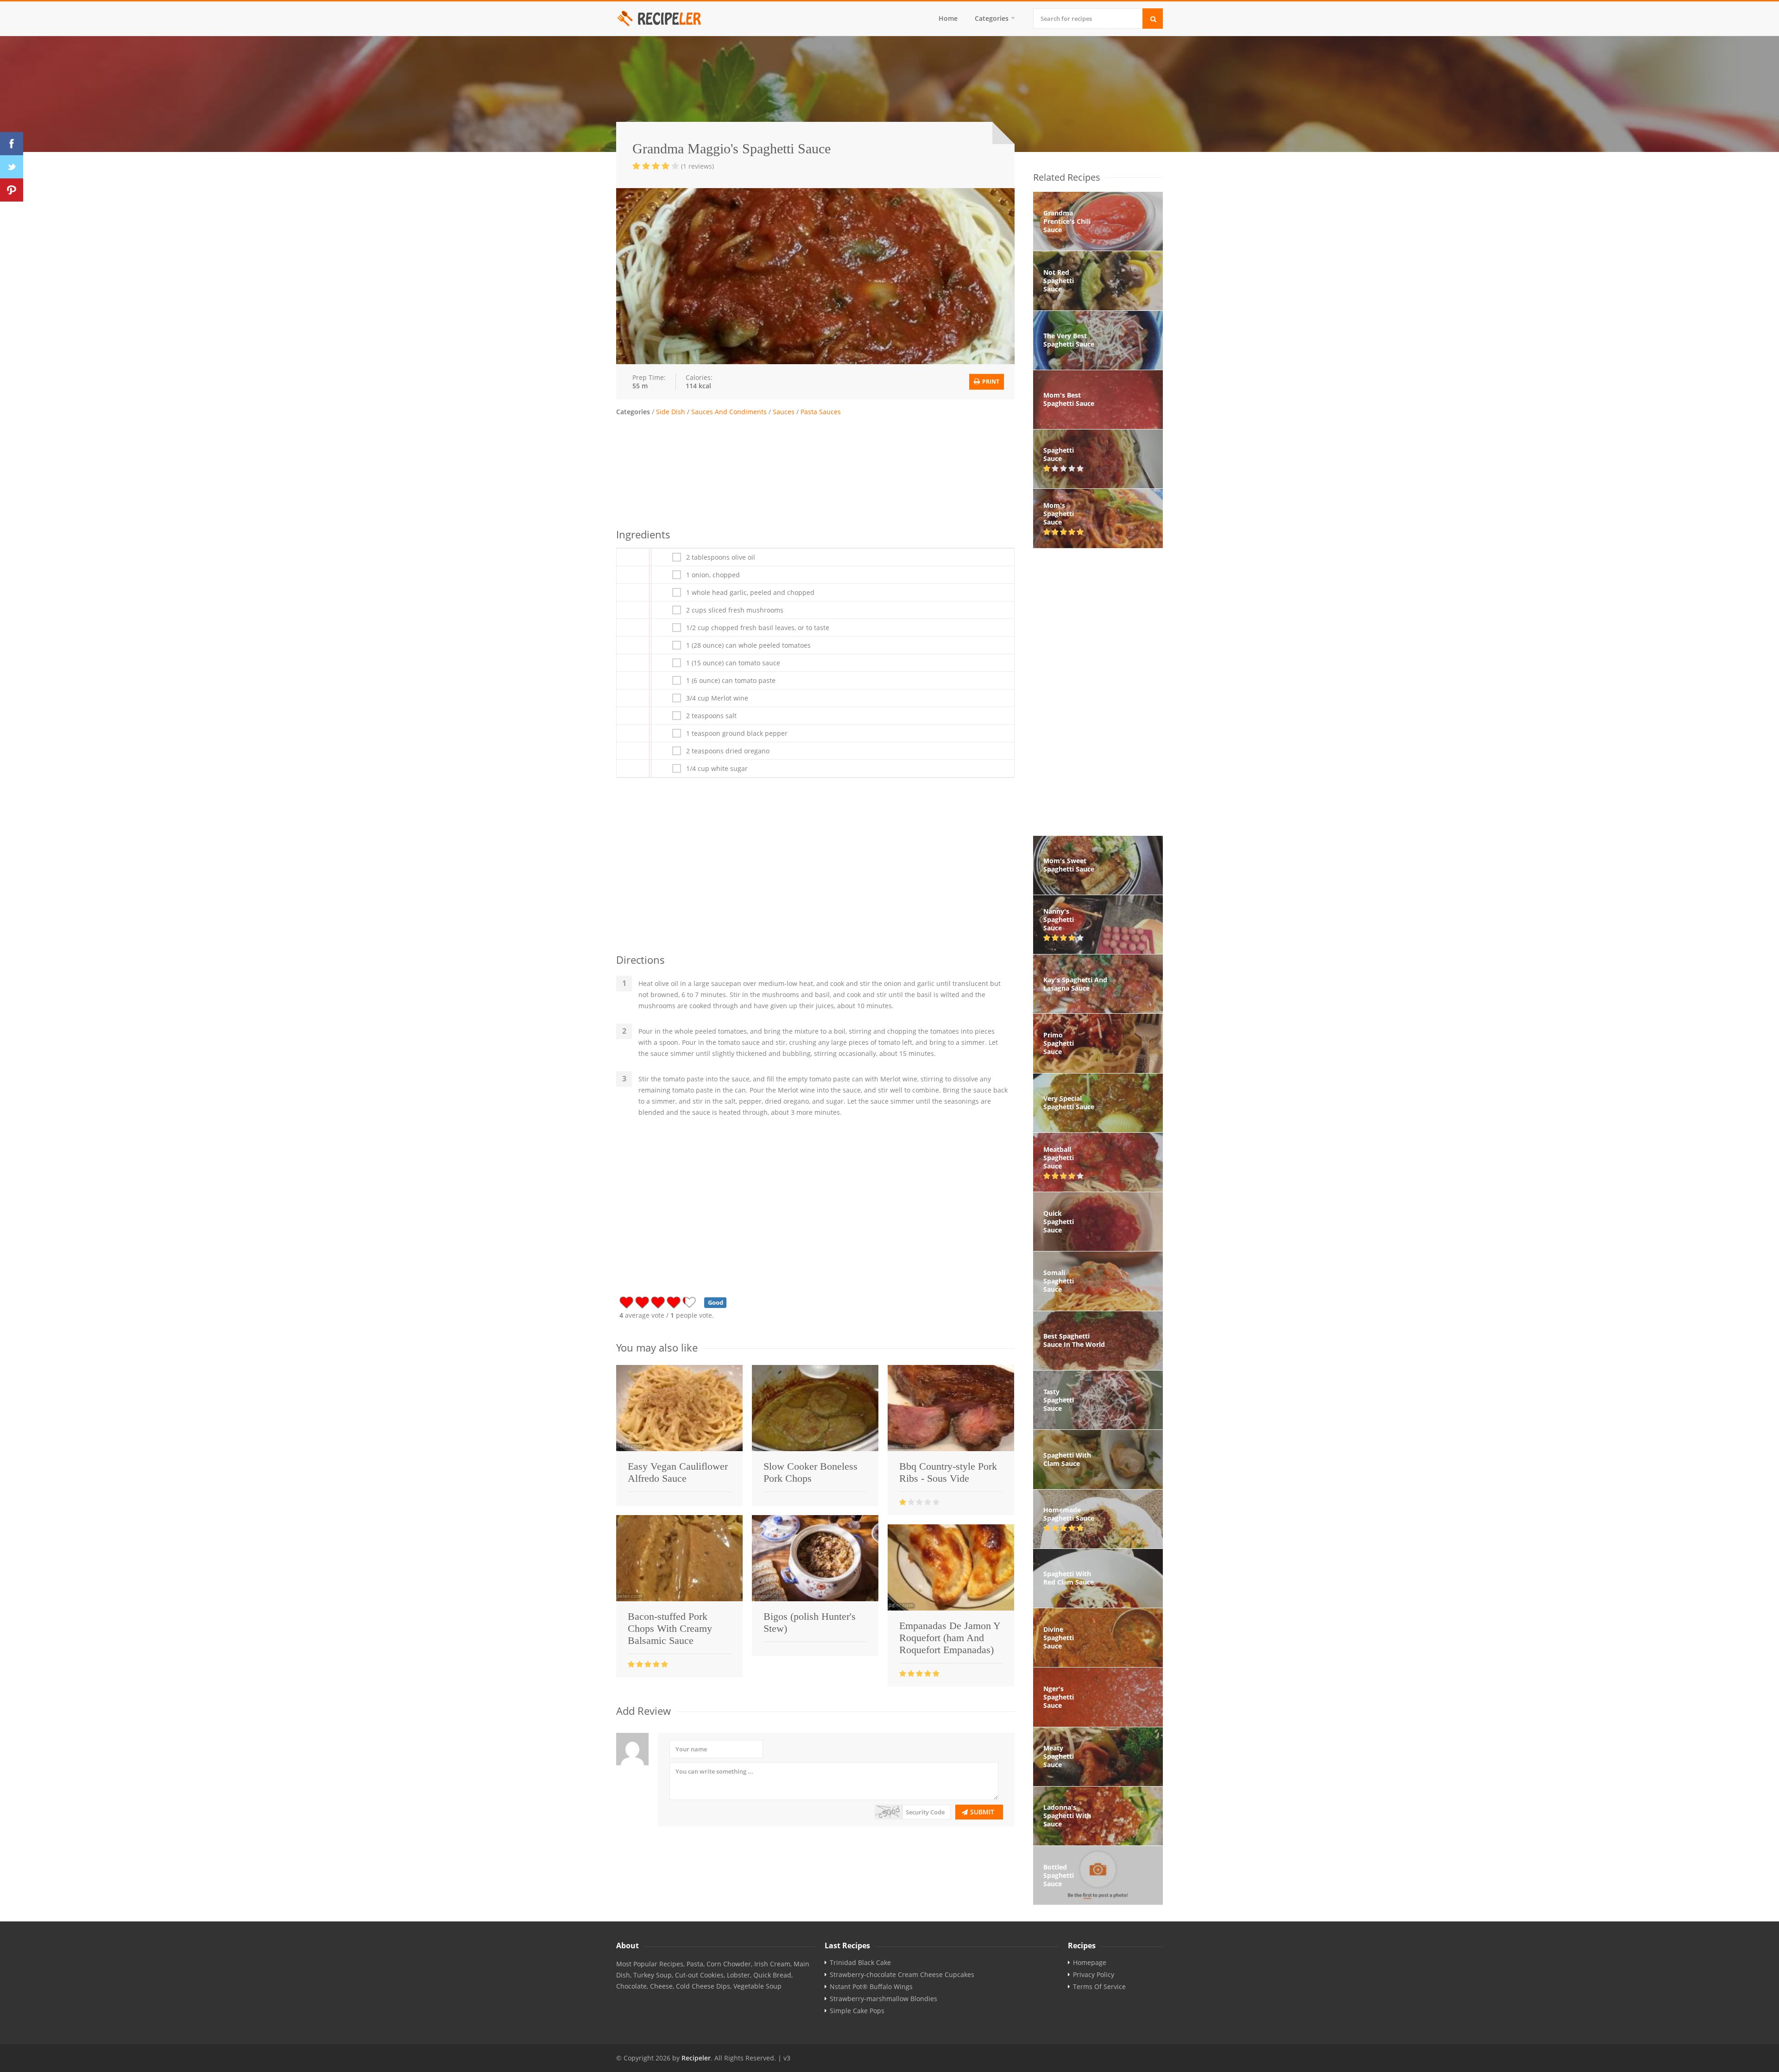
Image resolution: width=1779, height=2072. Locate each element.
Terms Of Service (1099, 1987)
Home (948, 18)
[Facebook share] (12, 144)
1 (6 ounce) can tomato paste (731, 681)
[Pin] (12, 190)
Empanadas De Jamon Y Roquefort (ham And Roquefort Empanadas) (950, 1638)
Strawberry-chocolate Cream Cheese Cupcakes (902, 1975)
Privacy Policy (1094, 1975)
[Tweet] (12, 167)
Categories (992, 18)
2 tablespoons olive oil (721, 557)
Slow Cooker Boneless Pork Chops (811, 1472)
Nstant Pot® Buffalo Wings (871, 1987)
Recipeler (696, 2058)
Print (990, 382)
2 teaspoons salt (711, 716)
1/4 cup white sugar (717, 769)
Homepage (1090, 1963)
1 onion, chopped (713, 575)
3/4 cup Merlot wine (717, 698)
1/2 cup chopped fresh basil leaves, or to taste (758, 628)
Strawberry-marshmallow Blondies (883, 1999)
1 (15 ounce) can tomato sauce (733, 663)
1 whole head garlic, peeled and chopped (750, 593)
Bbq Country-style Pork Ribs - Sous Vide (948, 1472)
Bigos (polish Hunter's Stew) (810, 1622)
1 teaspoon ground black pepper (737, 733)
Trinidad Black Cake (860, 1963)
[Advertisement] (815, 471)
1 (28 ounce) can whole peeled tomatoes (748, 645)
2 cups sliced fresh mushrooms (735, 610)
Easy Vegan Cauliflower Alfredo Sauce (678, 1472)
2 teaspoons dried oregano (728, 751)
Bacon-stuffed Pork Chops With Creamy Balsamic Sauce (670, 1628)
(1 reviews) (697, 166)
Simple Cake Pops (857, 2011)
